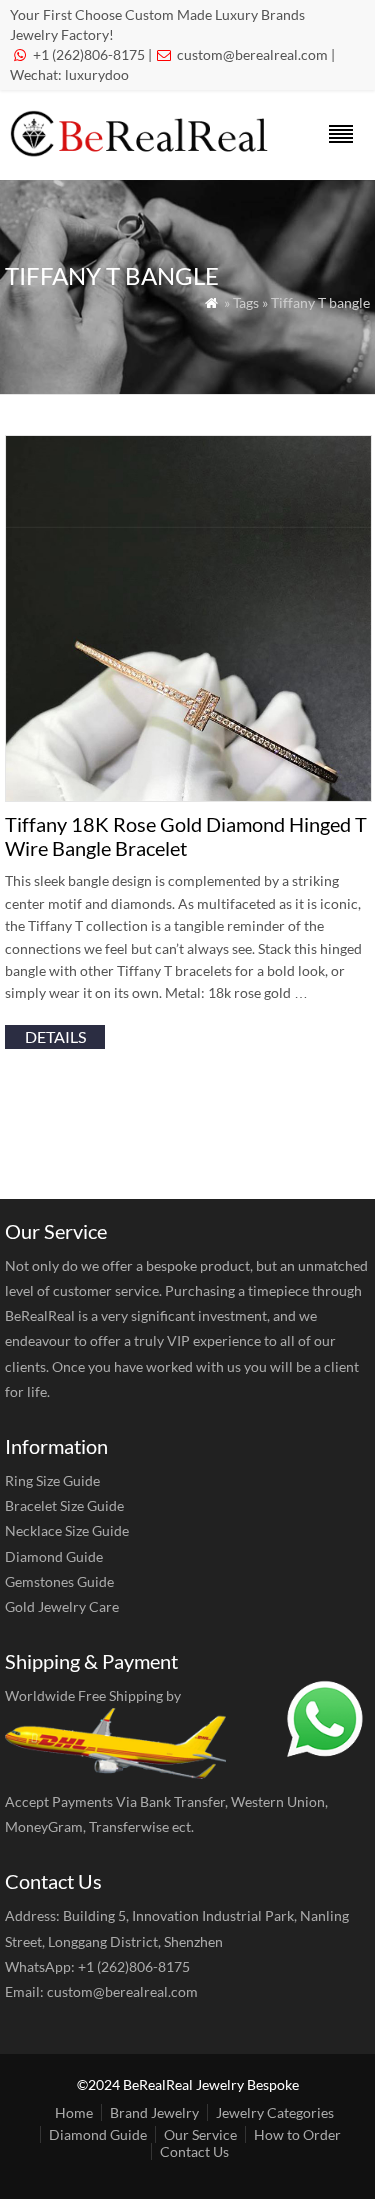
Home (74, 2112)
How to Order (297, 2134)
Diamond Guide (54, 1556)
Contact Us (194, 2151)
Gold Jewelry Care (62, 1606)
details (55, 1036)
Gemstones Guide (59, 1581)
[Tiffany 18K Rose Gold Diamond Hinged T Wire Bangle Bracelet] (188, 795)
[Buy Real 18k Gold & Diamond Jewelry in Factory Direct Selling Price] (143, 151)
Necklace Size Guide (67, 1530)
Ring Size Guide (52, 1480)
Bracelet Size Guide (64, 1505)
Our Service (200, 2134)
